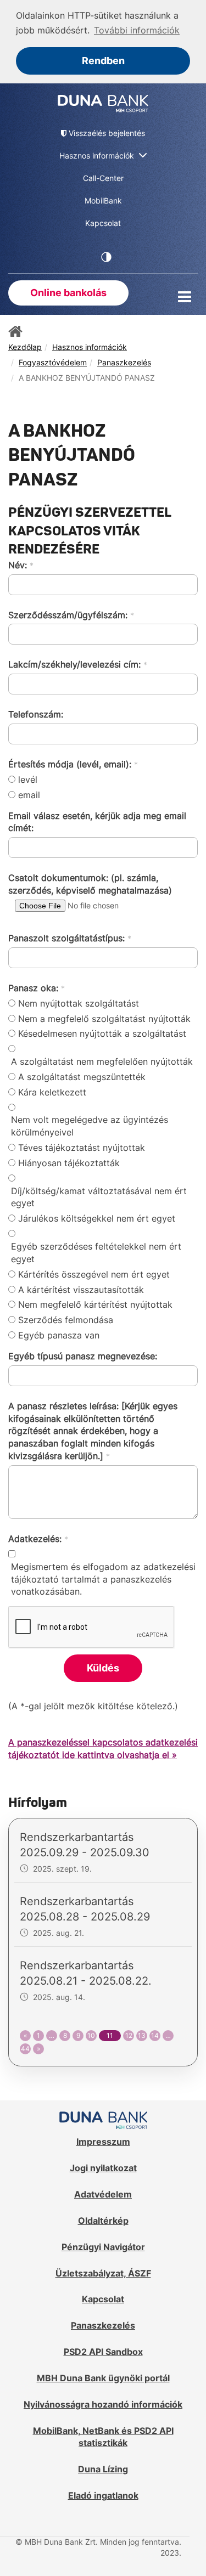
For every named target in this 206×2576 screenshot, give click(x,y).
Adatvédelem (103, 2194)
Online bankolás (68, 293)
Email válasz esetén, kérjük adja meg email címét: (97, 822)
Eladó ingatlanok (103, 2495)
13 (142, 2035)
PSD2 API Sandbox (103, 2352)
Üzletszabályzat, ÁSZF (103, 2273)
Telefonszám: (36, 714)
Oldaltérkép (103, 2221)
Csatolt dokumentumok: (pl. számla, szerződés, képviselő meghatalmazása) (90, 884)
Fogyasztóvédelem (53, 362)
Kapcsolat (103, 2299)
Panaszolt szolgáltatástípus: (70, 938)
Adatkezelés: (38, 1539)
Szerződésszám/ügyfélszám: (71, 615)
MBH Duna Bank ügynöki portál (103, 2378)
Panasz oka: (37, 988)
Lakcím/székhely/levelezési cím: (78, 664)
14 (155, 2035)
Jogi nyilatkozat (103, 2168)
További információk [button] (137, 30)
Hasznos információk (90, 347)
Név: (21, 565)
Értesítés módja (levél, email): (73, 764)
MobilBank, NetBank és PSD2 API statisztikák (103, 2437)
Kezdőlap (25, 347)
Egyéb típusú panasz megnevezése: (83, 1356)
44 (25, 2049)
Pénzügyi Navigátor (103, 2247)
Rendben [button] (103, 61)
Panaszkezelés (124, 362)
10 (91, 2035)
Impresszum (103, 2142)
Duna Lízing (103, 2469)
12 (129, 2035)
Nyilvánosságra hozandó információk (103, 2404)
